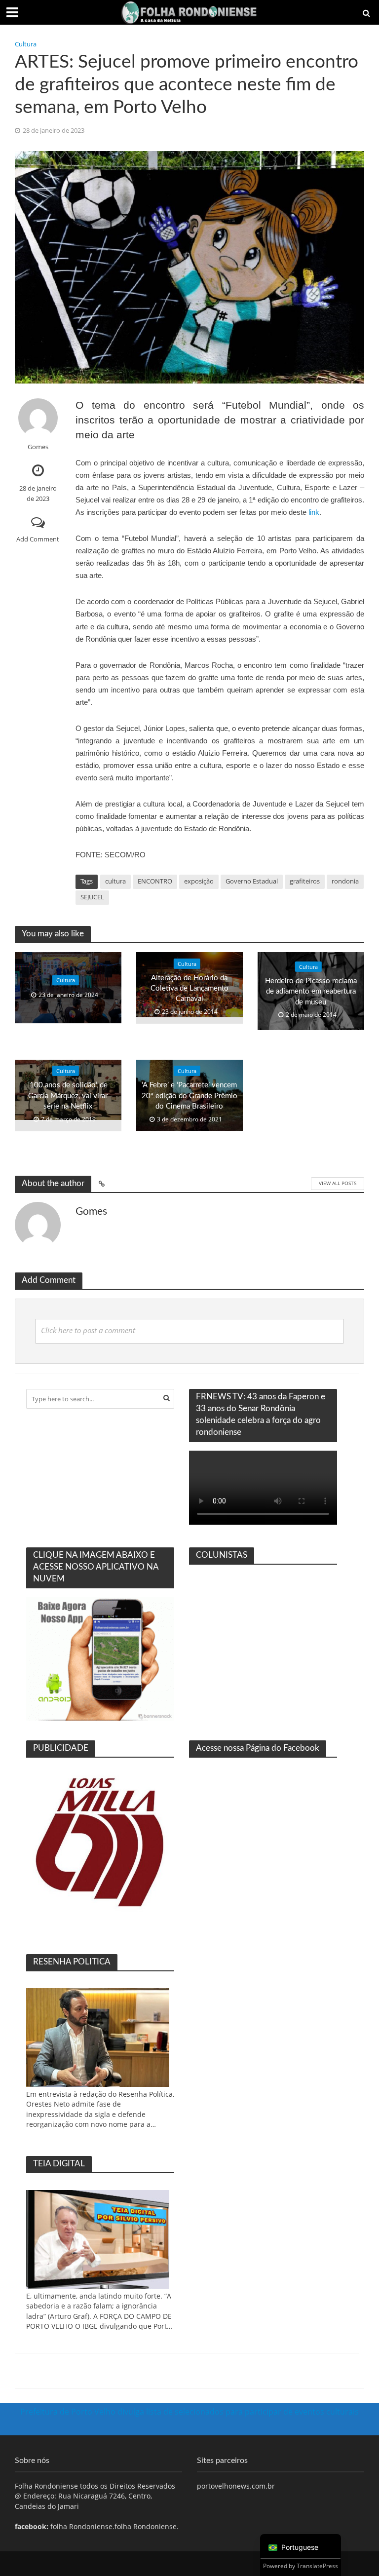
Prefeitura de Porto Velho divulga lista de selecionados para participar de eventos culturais (189, 2412)
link (314, 512)
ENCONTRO (155, 881)
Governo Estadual (252, 881)
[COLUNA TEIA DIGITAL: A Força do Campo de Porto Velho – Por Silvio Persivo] (98, 2239)
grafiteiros (305, 881)
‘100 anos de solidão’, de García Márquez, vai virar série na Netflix (68, 1096)
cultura (115, 881)
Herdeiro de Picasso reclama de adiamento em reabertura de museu (311, 992)
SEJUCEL (92, 897)
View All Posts (338, 1183)
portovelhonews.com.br (236, 2486)
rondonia (345, 881)
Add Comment (38, 539)
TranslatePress (317, 2566)
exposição (199, 881)
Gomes (38, 447)
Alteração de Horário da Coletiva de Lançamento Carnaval (189, 989)
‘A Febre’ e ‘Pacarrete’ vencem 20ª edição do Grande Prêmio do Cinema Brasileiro (189, 1096)
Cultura (26, 44)
